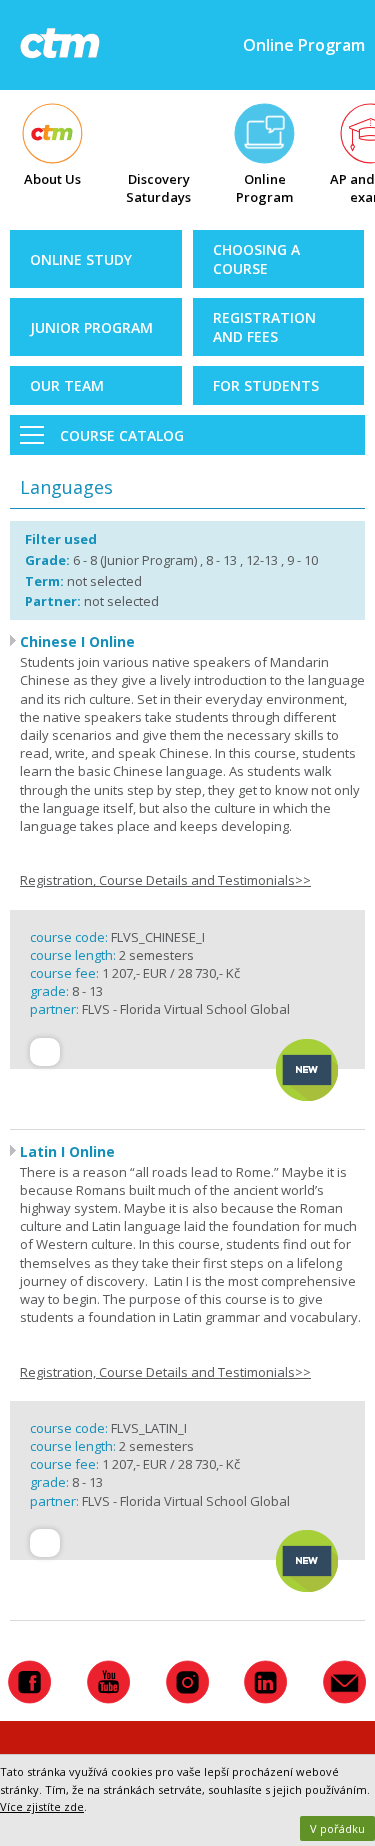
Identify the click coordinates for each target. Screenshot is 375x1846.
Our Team (67, 385)
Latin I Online (67, 1151)
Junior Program (91, 327)
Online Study (81, 259)
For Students (266, 385)
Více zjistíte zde (42, 1806)
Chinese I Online (77, 641)
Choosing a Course (256, 259)
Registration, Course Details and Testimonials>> (165, 880)
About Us (52, 179)
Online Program (264, 188)
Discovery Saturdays (158, 188)
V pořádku (337, 1828)
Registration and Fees (264, 327)
